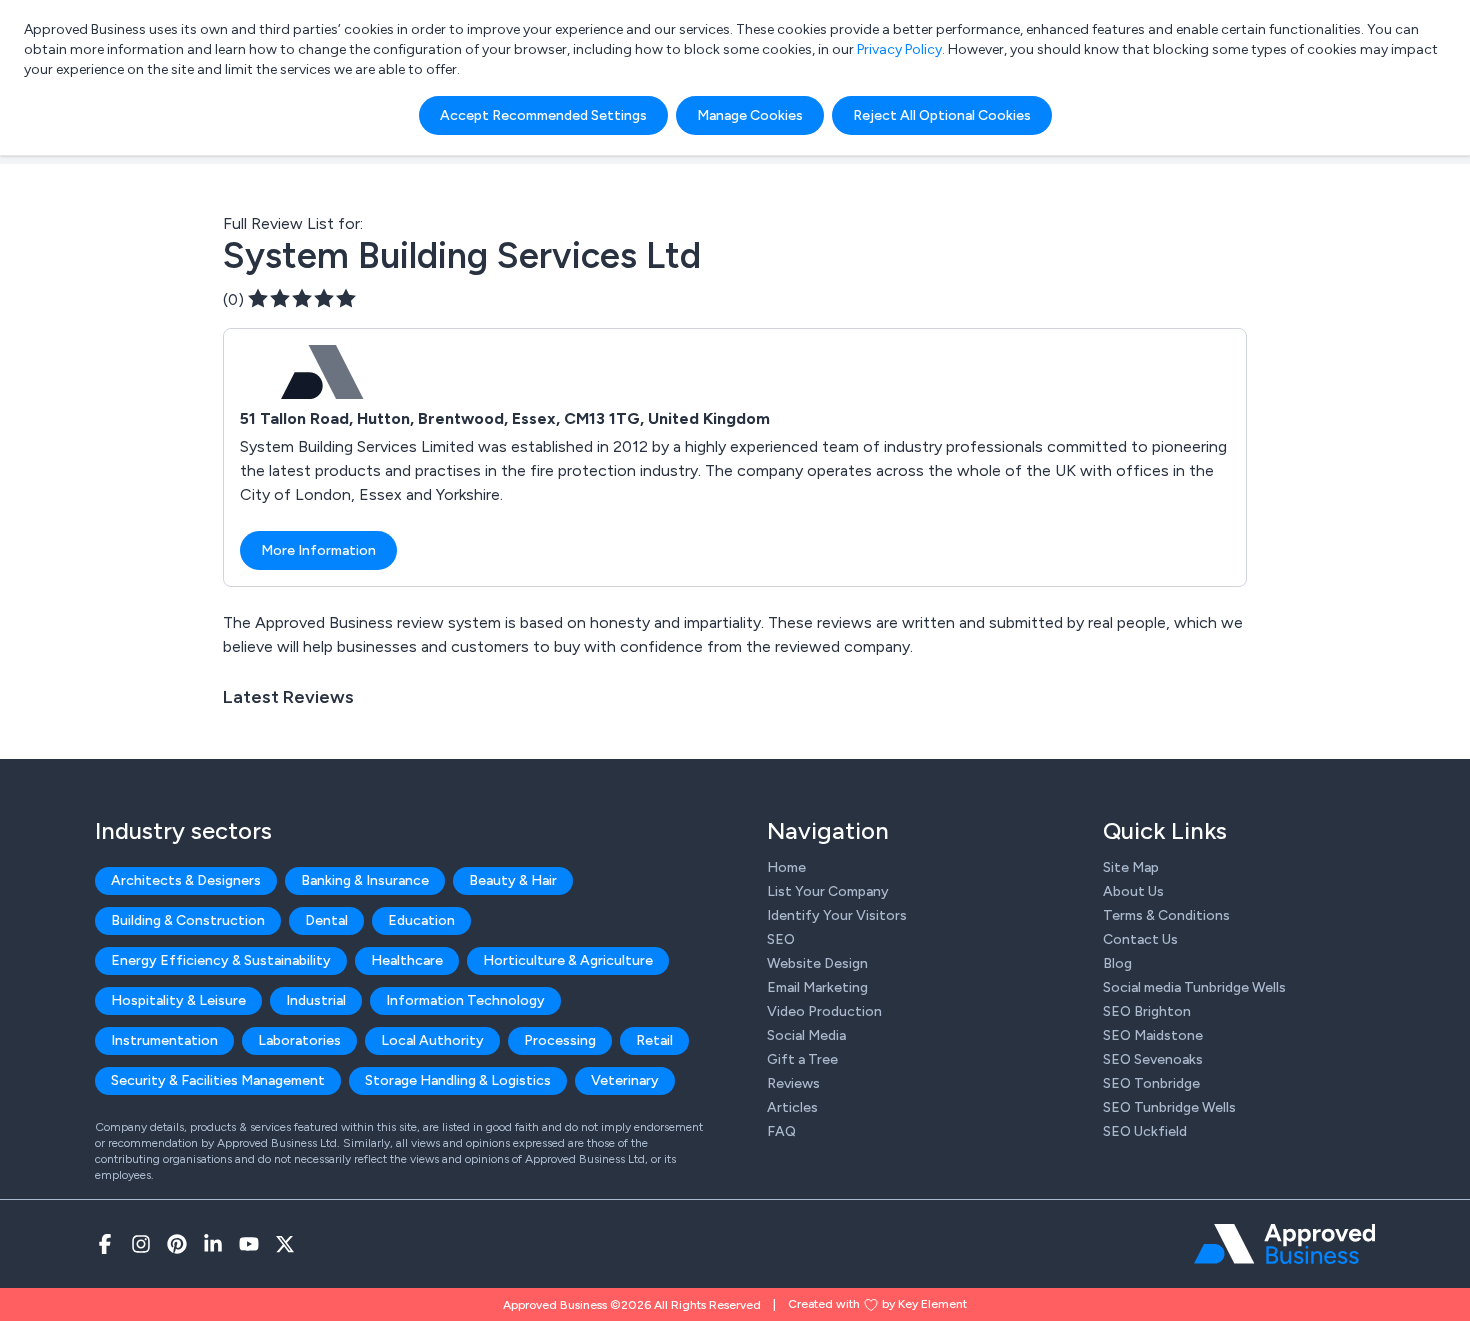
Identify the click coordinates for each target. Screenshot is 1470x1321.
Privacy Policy (899, 49)
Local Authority (432, 1040)
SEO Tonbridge (1151, 1083)
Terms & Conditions (1166, 915)
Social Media (806, 1035)
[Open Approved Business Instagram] (141, 1244)
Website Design (817, 963)
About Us (1133, 891)
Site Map (1131, 867)
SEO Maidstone (1153, 1035)
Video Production (824, 1011)
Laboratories (299, 1040)
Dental (326, 920)
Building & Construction (188, 920)
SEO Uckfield (1145, 1131)
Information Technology (465, 1000)
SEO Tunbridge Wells (1169, 1107)
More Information (318, 550)
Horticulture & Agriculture (568, 960)
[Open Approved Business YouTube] (249, 1244)
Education (421, 920)
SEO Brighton (1147, 1011)
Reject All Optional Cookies (942, 115)
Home (786, 867)
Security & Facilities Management (218, 1080)
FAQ (781, 1131)
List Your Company (828, 891)
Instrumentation (164, 1040)
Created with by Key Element (877, 1304)
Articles (792, 1107)
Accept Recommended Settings (543, 115)
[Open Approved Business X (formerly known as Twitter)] (285, 1244)
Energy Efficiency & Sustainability (221, 960)
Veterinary (625, 1080)
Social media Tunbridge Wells (1194, 987)
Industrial (316, 1000)
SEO (781, 939)
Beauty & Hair (513, 880)
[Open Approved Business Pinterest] (177, 1244)
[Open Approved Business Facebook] (105, 1244)
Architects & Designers (186, 880)
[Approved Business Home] (1284, 1244)
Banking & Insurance (365, 880)
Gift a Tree (802, 1059)
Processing (560, 1040)
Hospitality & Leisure (178, 1000)
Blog (1117, 963)
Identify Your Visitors (837, 915)
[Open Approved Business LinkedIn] (213, 1244)
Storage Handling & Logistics (458, 1080)
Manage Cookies (750, 115)
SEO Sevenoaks (1153, 1059)
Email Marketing (817, 987)
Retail (654, 1040)
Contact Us (1140, 939)
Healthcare (407, 960)
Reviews (793, 1083)
